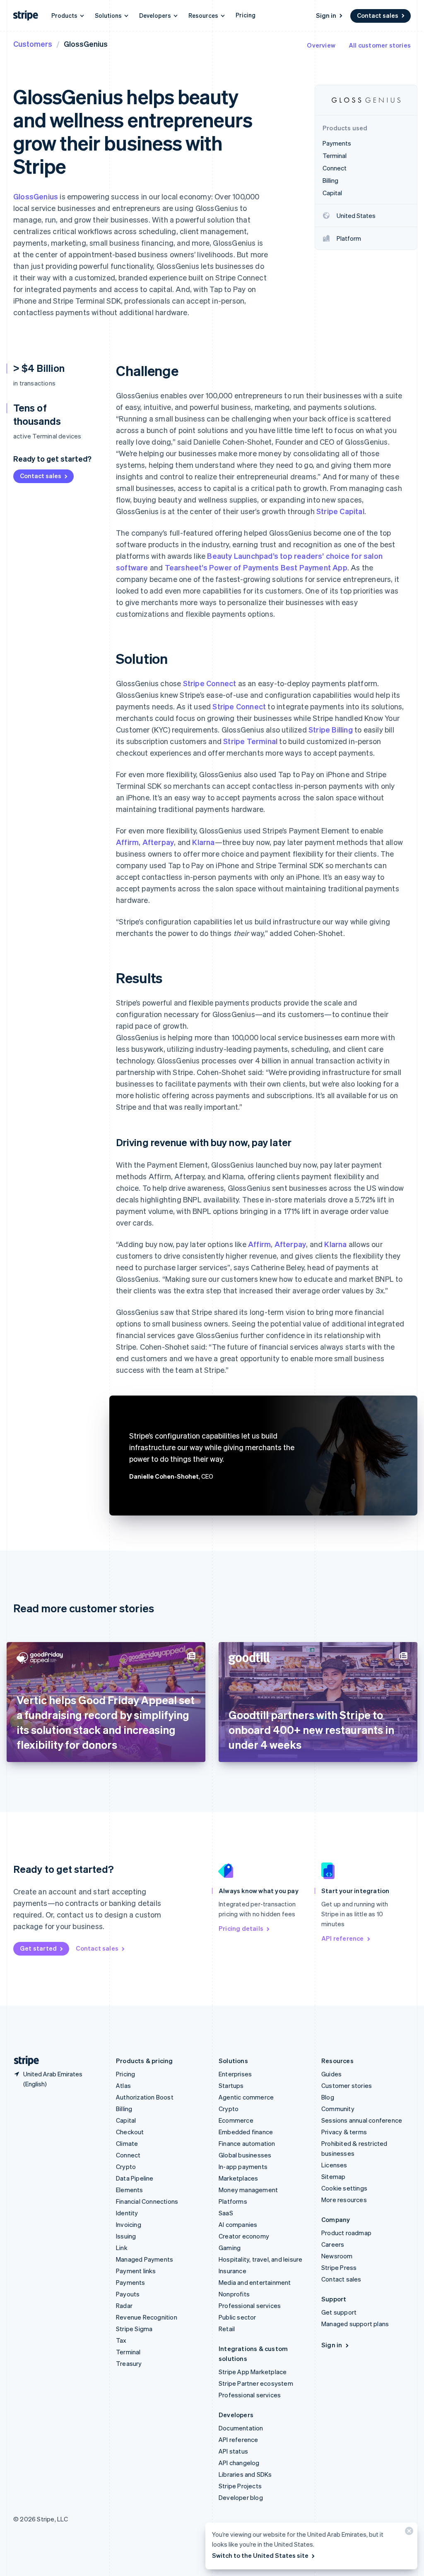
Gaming (230, 2248)
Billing (124, 2109)
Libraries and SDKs (245, 2474)
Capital (126, 2120)
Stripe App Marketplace (253, 2372)
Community (338, 2109)
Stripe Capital (340, 511)
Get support (339, 2312)
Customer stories (347, 2085)
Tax (121, 2340)
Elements (130, 2190)
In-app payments (243, 2167)
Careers (333, 2244)
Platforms (233, 2201)
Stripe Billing (331, 729)
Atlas (123, 2085)
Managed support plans (355, 2324)
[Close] (408, 2533)
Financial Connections (147, 2201)
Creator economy (244, 2236)
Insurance (232, 2271)
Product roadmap (346, 2233)
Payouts (128, 2294)
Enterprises (235, 2074)
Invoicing (129, 2224)
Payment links (136, 2271)
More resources (344, 2200)
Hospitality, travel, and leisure (260, 2259)
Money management (248, 2190)
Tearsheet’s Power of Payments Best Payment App (256, 567)
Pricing (246, 15)
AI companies (238, 2224)
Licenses (334, 2165)
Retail (227, 2329)
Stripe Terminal (250, 741)
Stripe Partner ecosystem (256, 2383)
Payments (131, 2282)
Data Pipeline (135, 2178)
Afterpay (158, 842)
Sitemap (333, 2176)
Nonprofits (234, 2294)
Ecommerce (236, 2120)
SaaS (226, 2213)
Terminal (128, 2352)
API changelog (239, 2463)
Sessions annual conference (362, 2120)
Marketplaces (238, 2178)
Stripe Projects (240, 2486)
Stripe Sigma (134, 2329)
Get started (38, 1948)
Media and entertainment (255, 2282)
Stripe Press (339, 2267)
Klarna (203, 842)
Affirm (127, 842)
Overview (321, 45)
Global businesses (245, 2155)
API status (233, 2451)
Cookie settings (344, 2188)
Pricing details (241, 1928)
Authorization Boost (145, 2097)
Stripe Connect (210, 683)
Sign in (326, 15)
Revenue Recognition (147, 2317)
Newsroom (337, 2256)
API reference (343, 1938)
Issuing (126, 2236)
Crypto (126, 2167)
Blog (328, 2097)
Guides (331, 2074)
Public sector (237, 2317)
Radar (124, 2305)
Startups (231, 2085)
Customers (33, 44)
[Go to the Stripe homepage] (23, 2061)
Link (122, 2248)
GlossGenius (36, 196)
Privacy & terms (344, 2132)
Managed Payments (145, 2259)
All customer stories (380, 45)
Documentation (241, 2428)
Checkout (130, 2132)
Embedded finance (246, 2132)
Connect (128, 2155)
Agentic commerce (246, 2097)
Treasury (129, 2363)
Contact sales (378, 15)
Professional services (250, 2305)
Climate (127, 2143)
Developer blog (241, 2497)
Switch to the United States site (260, 2555)
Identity (127, 2213)
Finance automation (247, 2143)
